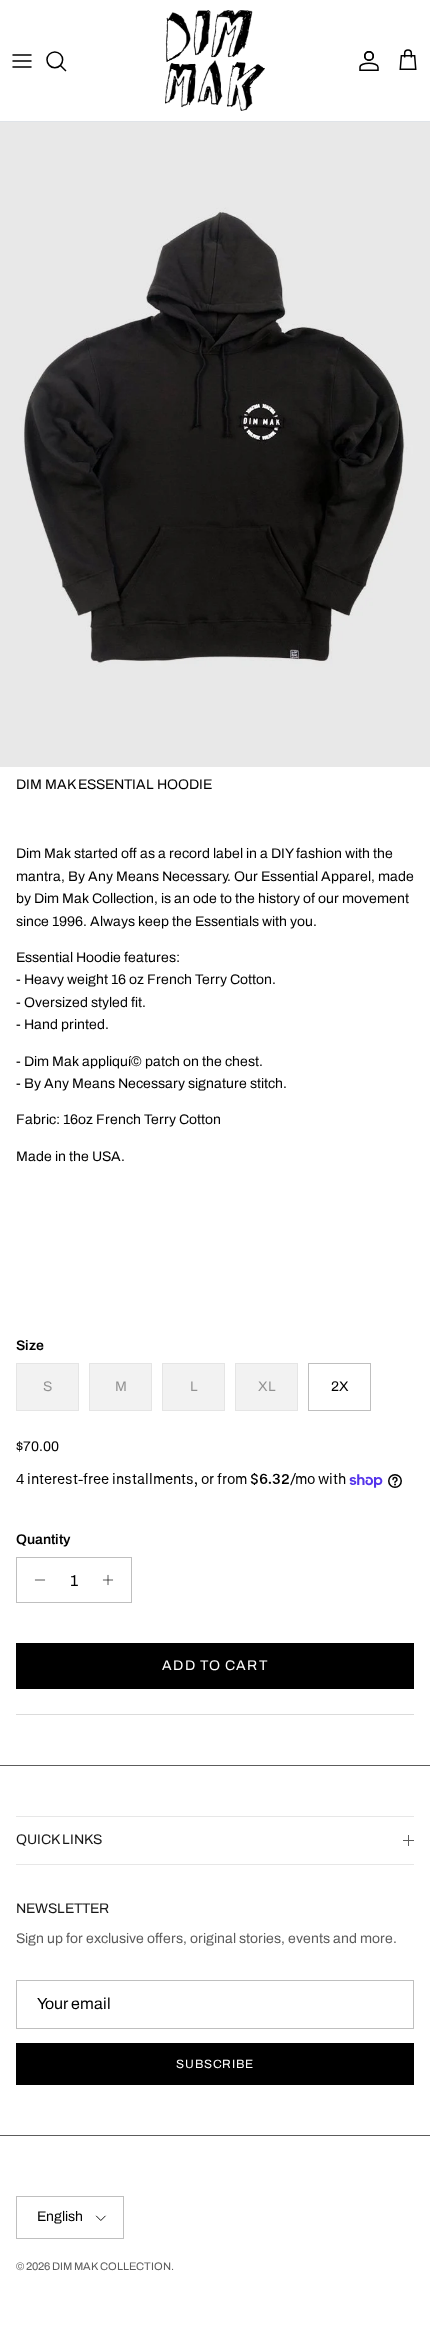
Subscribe (215, 2064)
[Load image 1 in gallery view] (215, 444)
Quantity (43, 1539)
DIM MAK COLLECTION (111, 2266)
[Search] (66, 61)
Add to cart (214, 1665)
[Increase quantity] (113, 1580)
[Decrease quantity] (34, 1580)
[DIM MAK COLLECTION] (215, 60)
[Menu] (22, 61)
